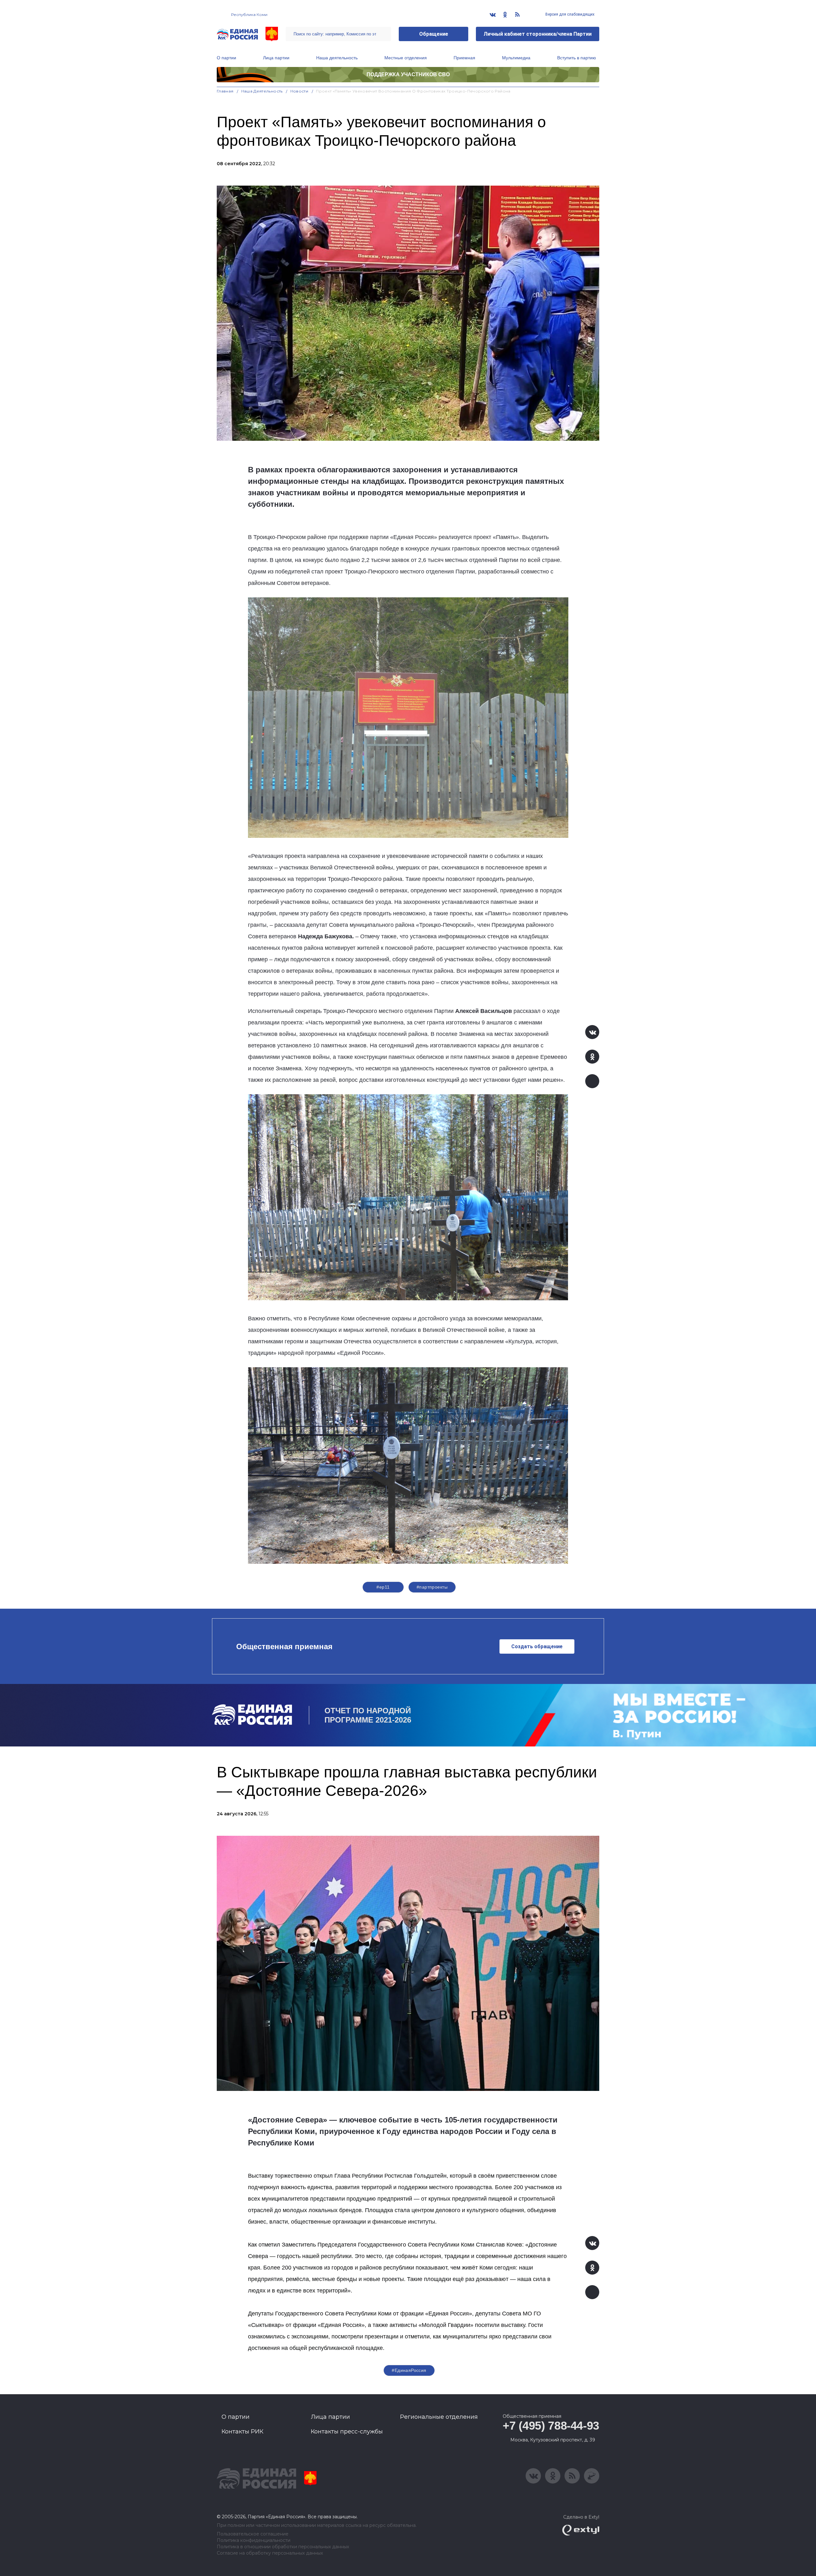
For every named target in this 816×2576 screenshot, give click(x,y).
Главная (225, 91)
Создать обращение (537, 1646)
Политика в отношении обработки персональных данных (283, 2547)
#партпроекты (432, 1587)
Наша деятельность (337, 58)
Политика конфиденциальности (254, 2540)
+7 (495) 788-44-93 (551, 2426)
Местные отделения (406, 58)
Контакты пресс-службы (347, 2432)
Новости (299, 91)
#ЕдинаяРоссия (409, 2370)
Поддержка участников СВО (408, 74)
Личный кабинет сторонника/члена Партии (538, 34)
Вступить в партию (577, 58)
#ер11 (383, 1587)
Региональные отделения (439, 2417)
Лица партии (276, 58)
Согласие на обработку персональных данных (270, 2553)
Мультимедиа (516, 58)
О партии (226, 58)
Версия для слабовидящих (569, 14)
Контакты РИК (242, 2432)
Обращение (434, 34)
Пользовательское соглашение (253, 2534)
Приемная (464, 58)
